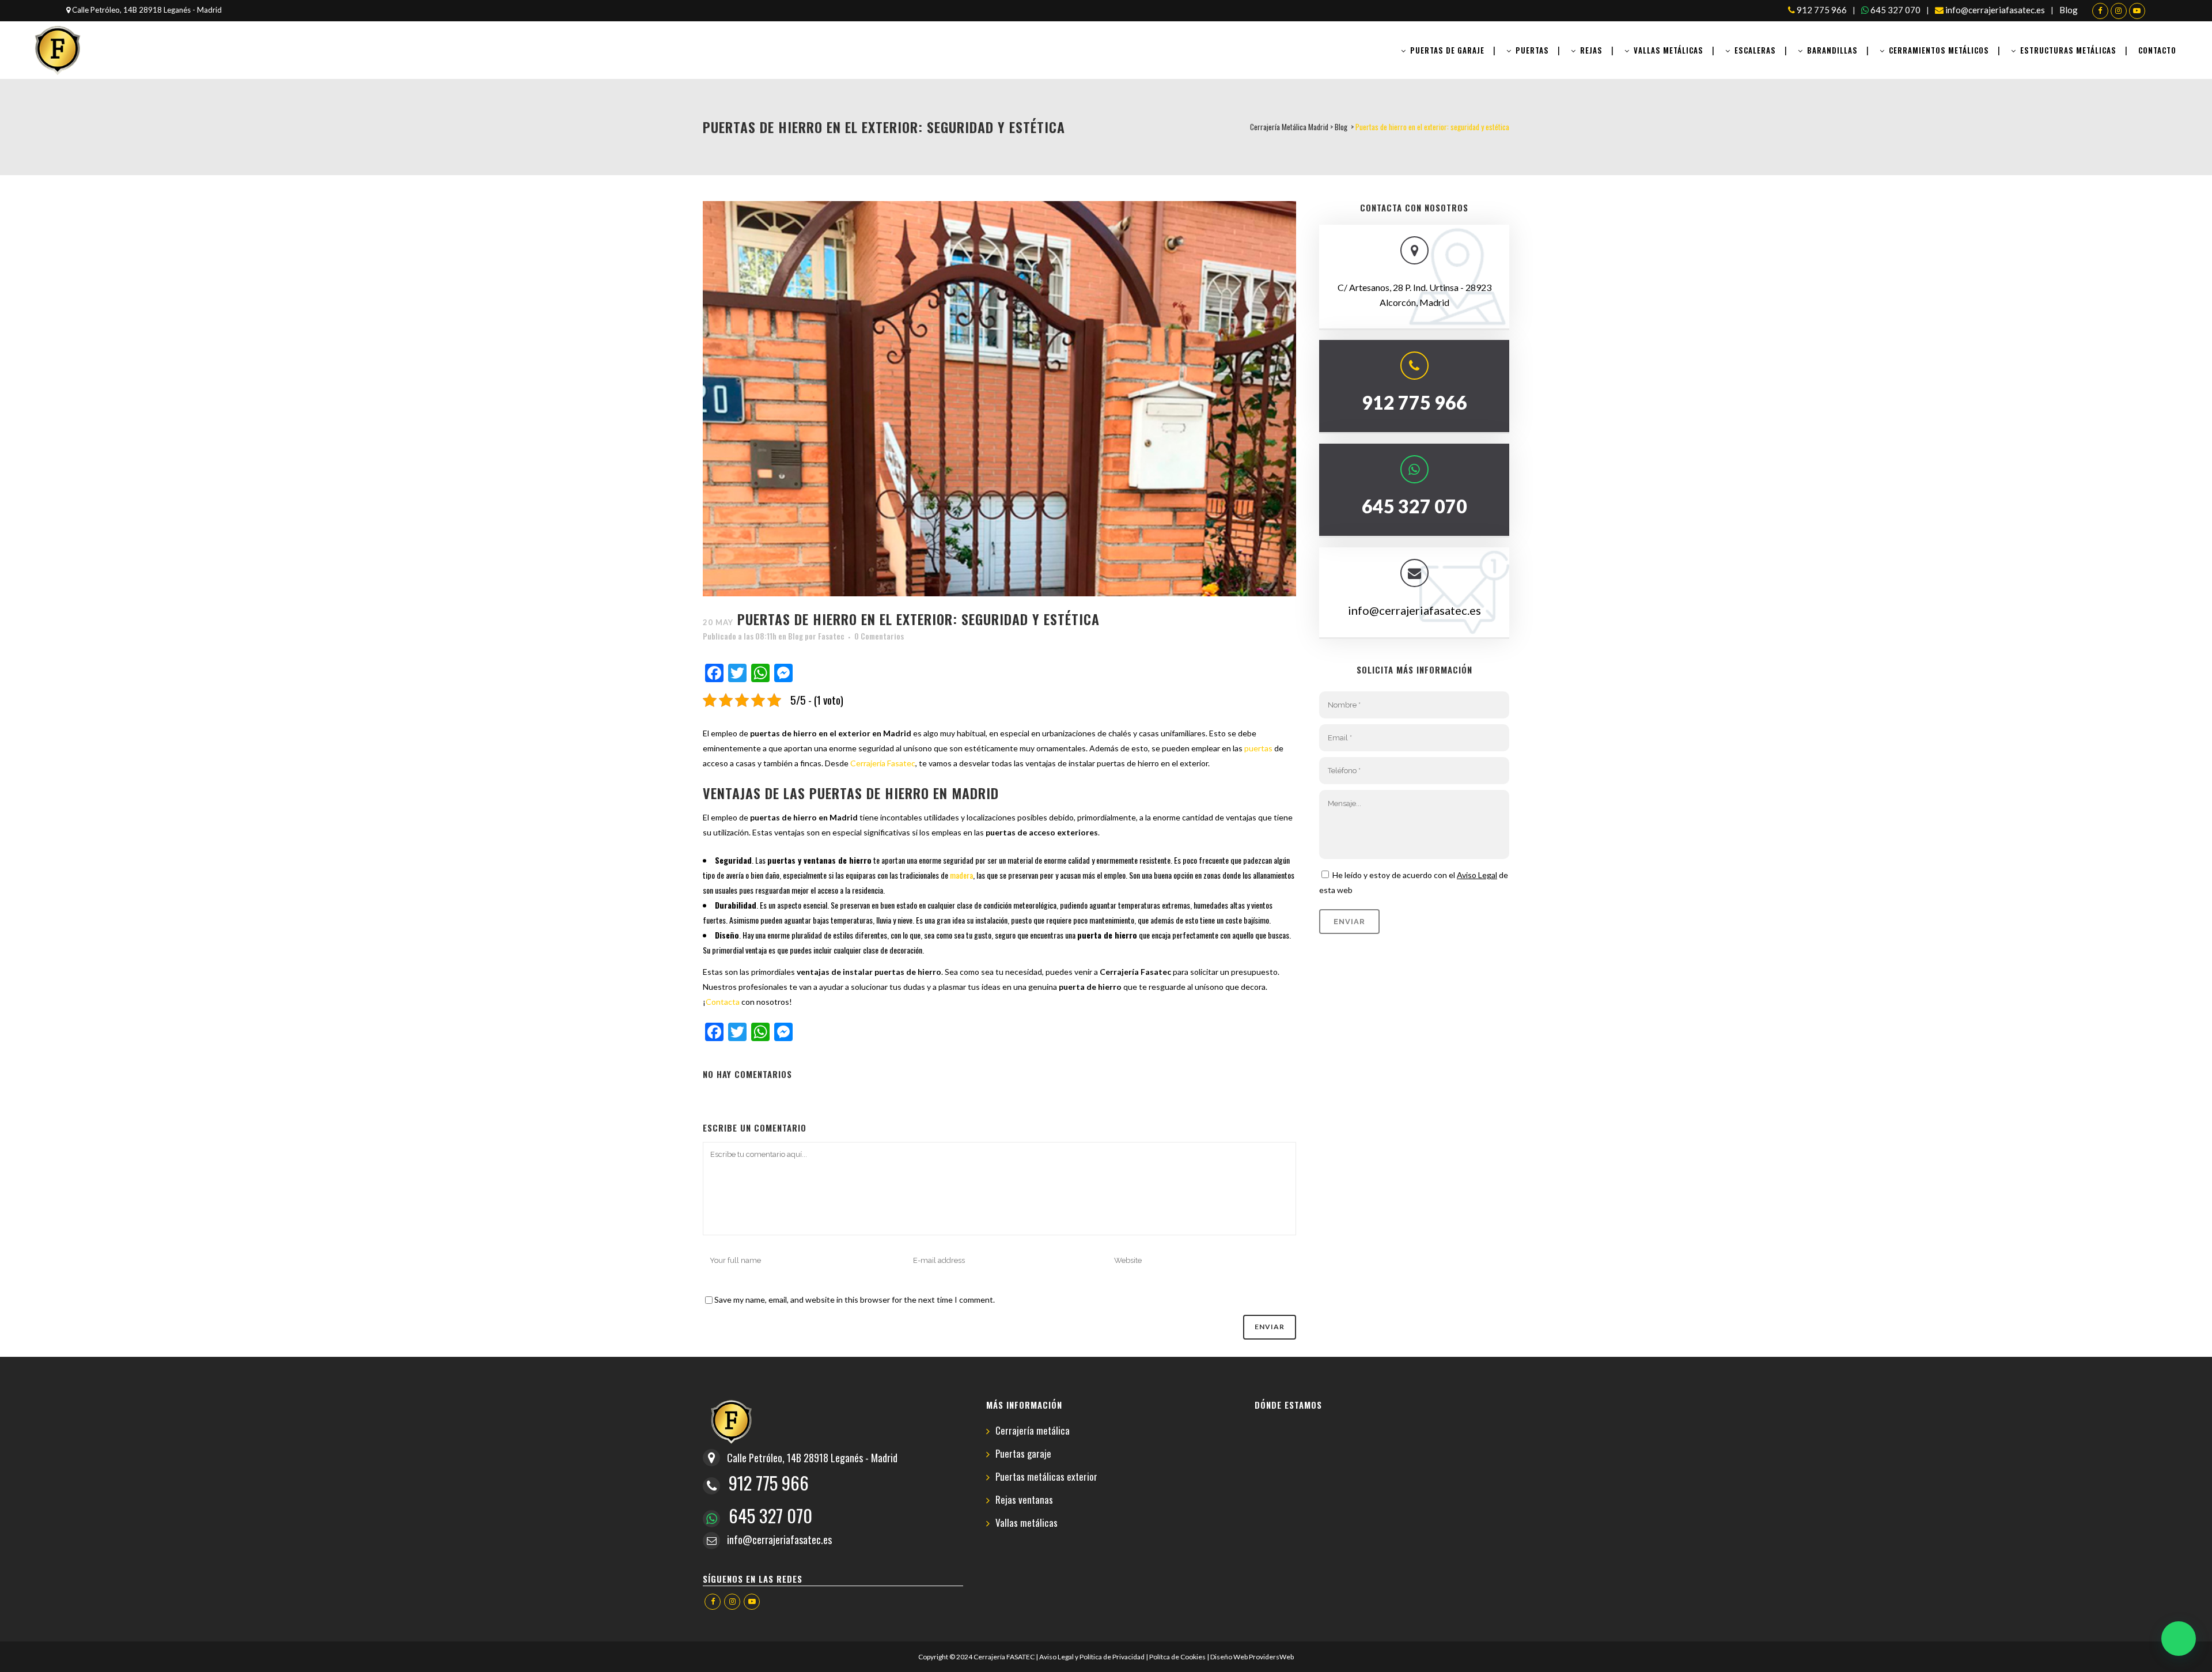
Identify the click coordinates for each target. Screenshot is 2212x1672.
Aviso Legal (1477, 875)
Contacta (723, 1002)
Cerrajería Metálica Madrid (1289, 127)
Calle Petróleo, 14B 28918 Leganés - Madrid (146, 10)
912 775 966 (1821, 10)
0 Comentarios (879, 636)
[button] (2179, 1639)
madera (961, 875)
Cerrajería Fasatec (883, 763)
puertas (1258, 748)
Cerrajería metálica (1033, 1431)
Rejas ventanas (1024, 1500)
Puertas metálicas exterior (1046, 1477)
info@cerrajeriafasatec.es (1994, 10)
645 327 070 (1895, 10)
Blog (2069, 10)
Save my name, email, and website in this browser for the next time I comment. (855, 1300)
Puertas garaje (1023, 1454)
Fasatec (831, 636)
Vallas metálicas (1027, 1523)
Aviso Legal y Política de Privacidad (1092, 1657)
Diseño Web (1229, 1657)
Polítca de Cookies (1177, 1657)
